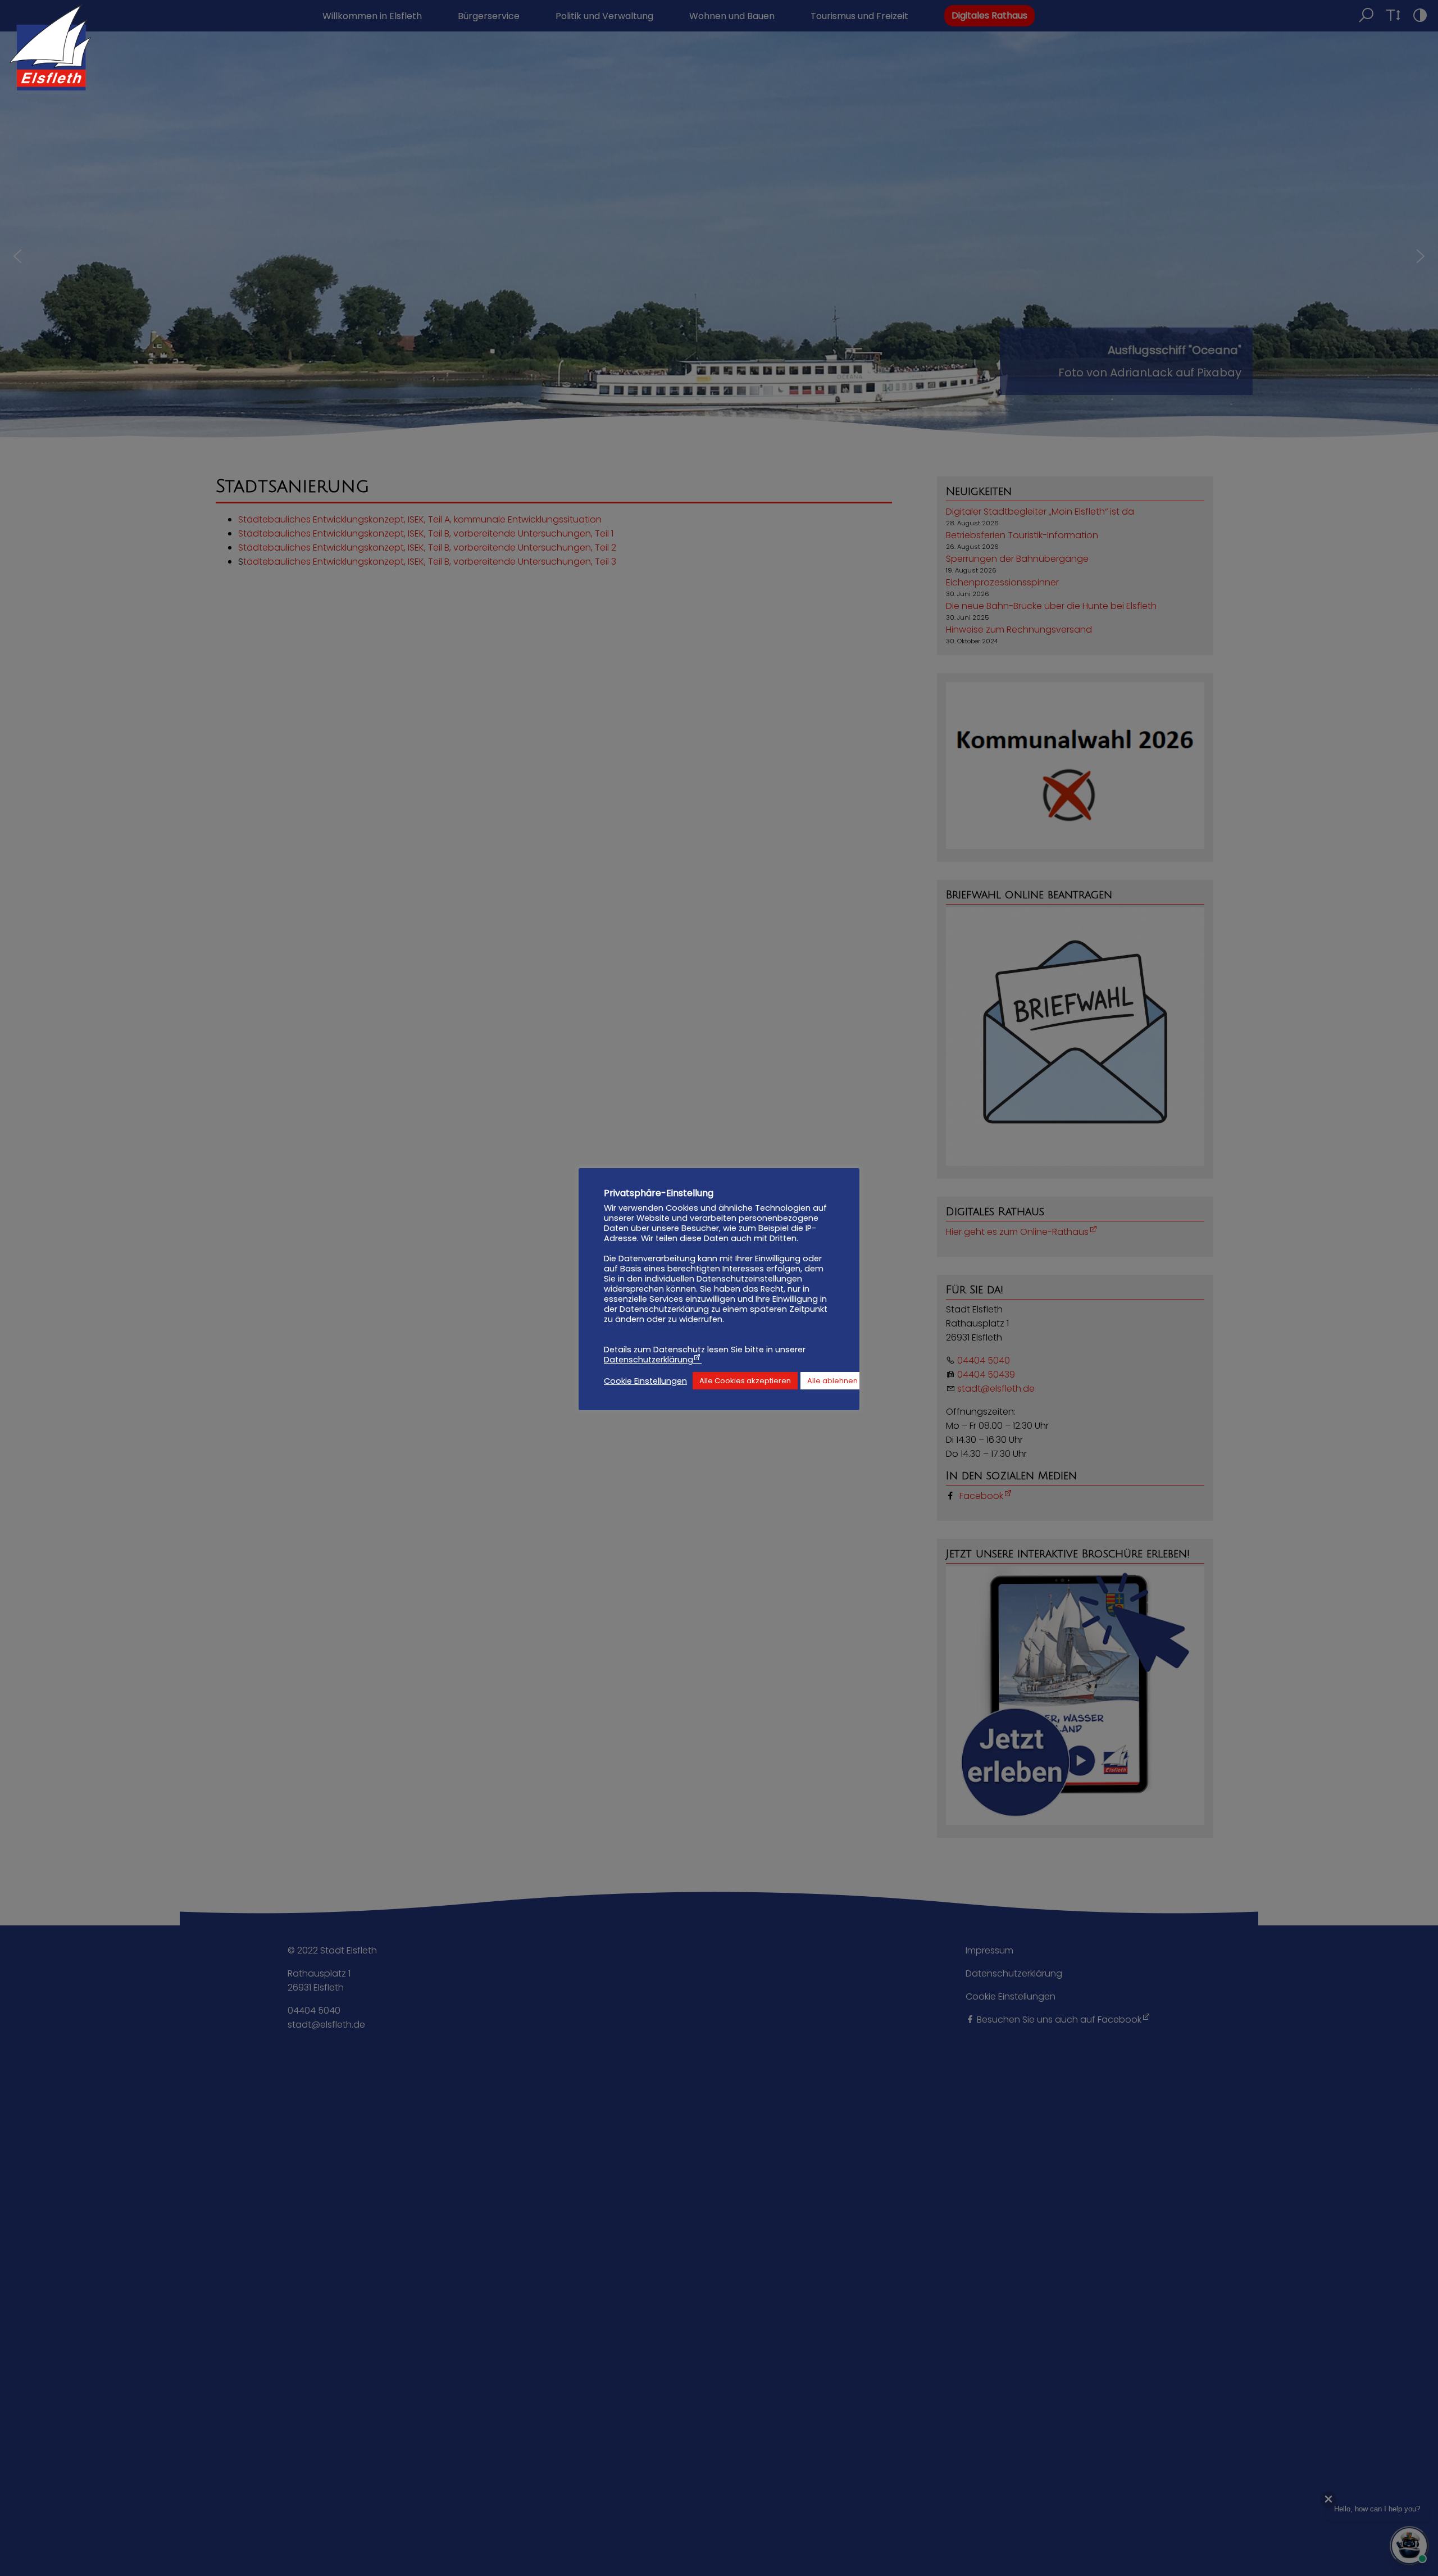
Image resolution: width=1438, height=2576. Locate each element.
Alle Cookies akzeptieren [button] (745, 1381)
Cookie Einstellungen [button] (645, 1381)
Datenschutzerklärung (649, 1360)
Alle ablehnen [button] (832, 1381)
